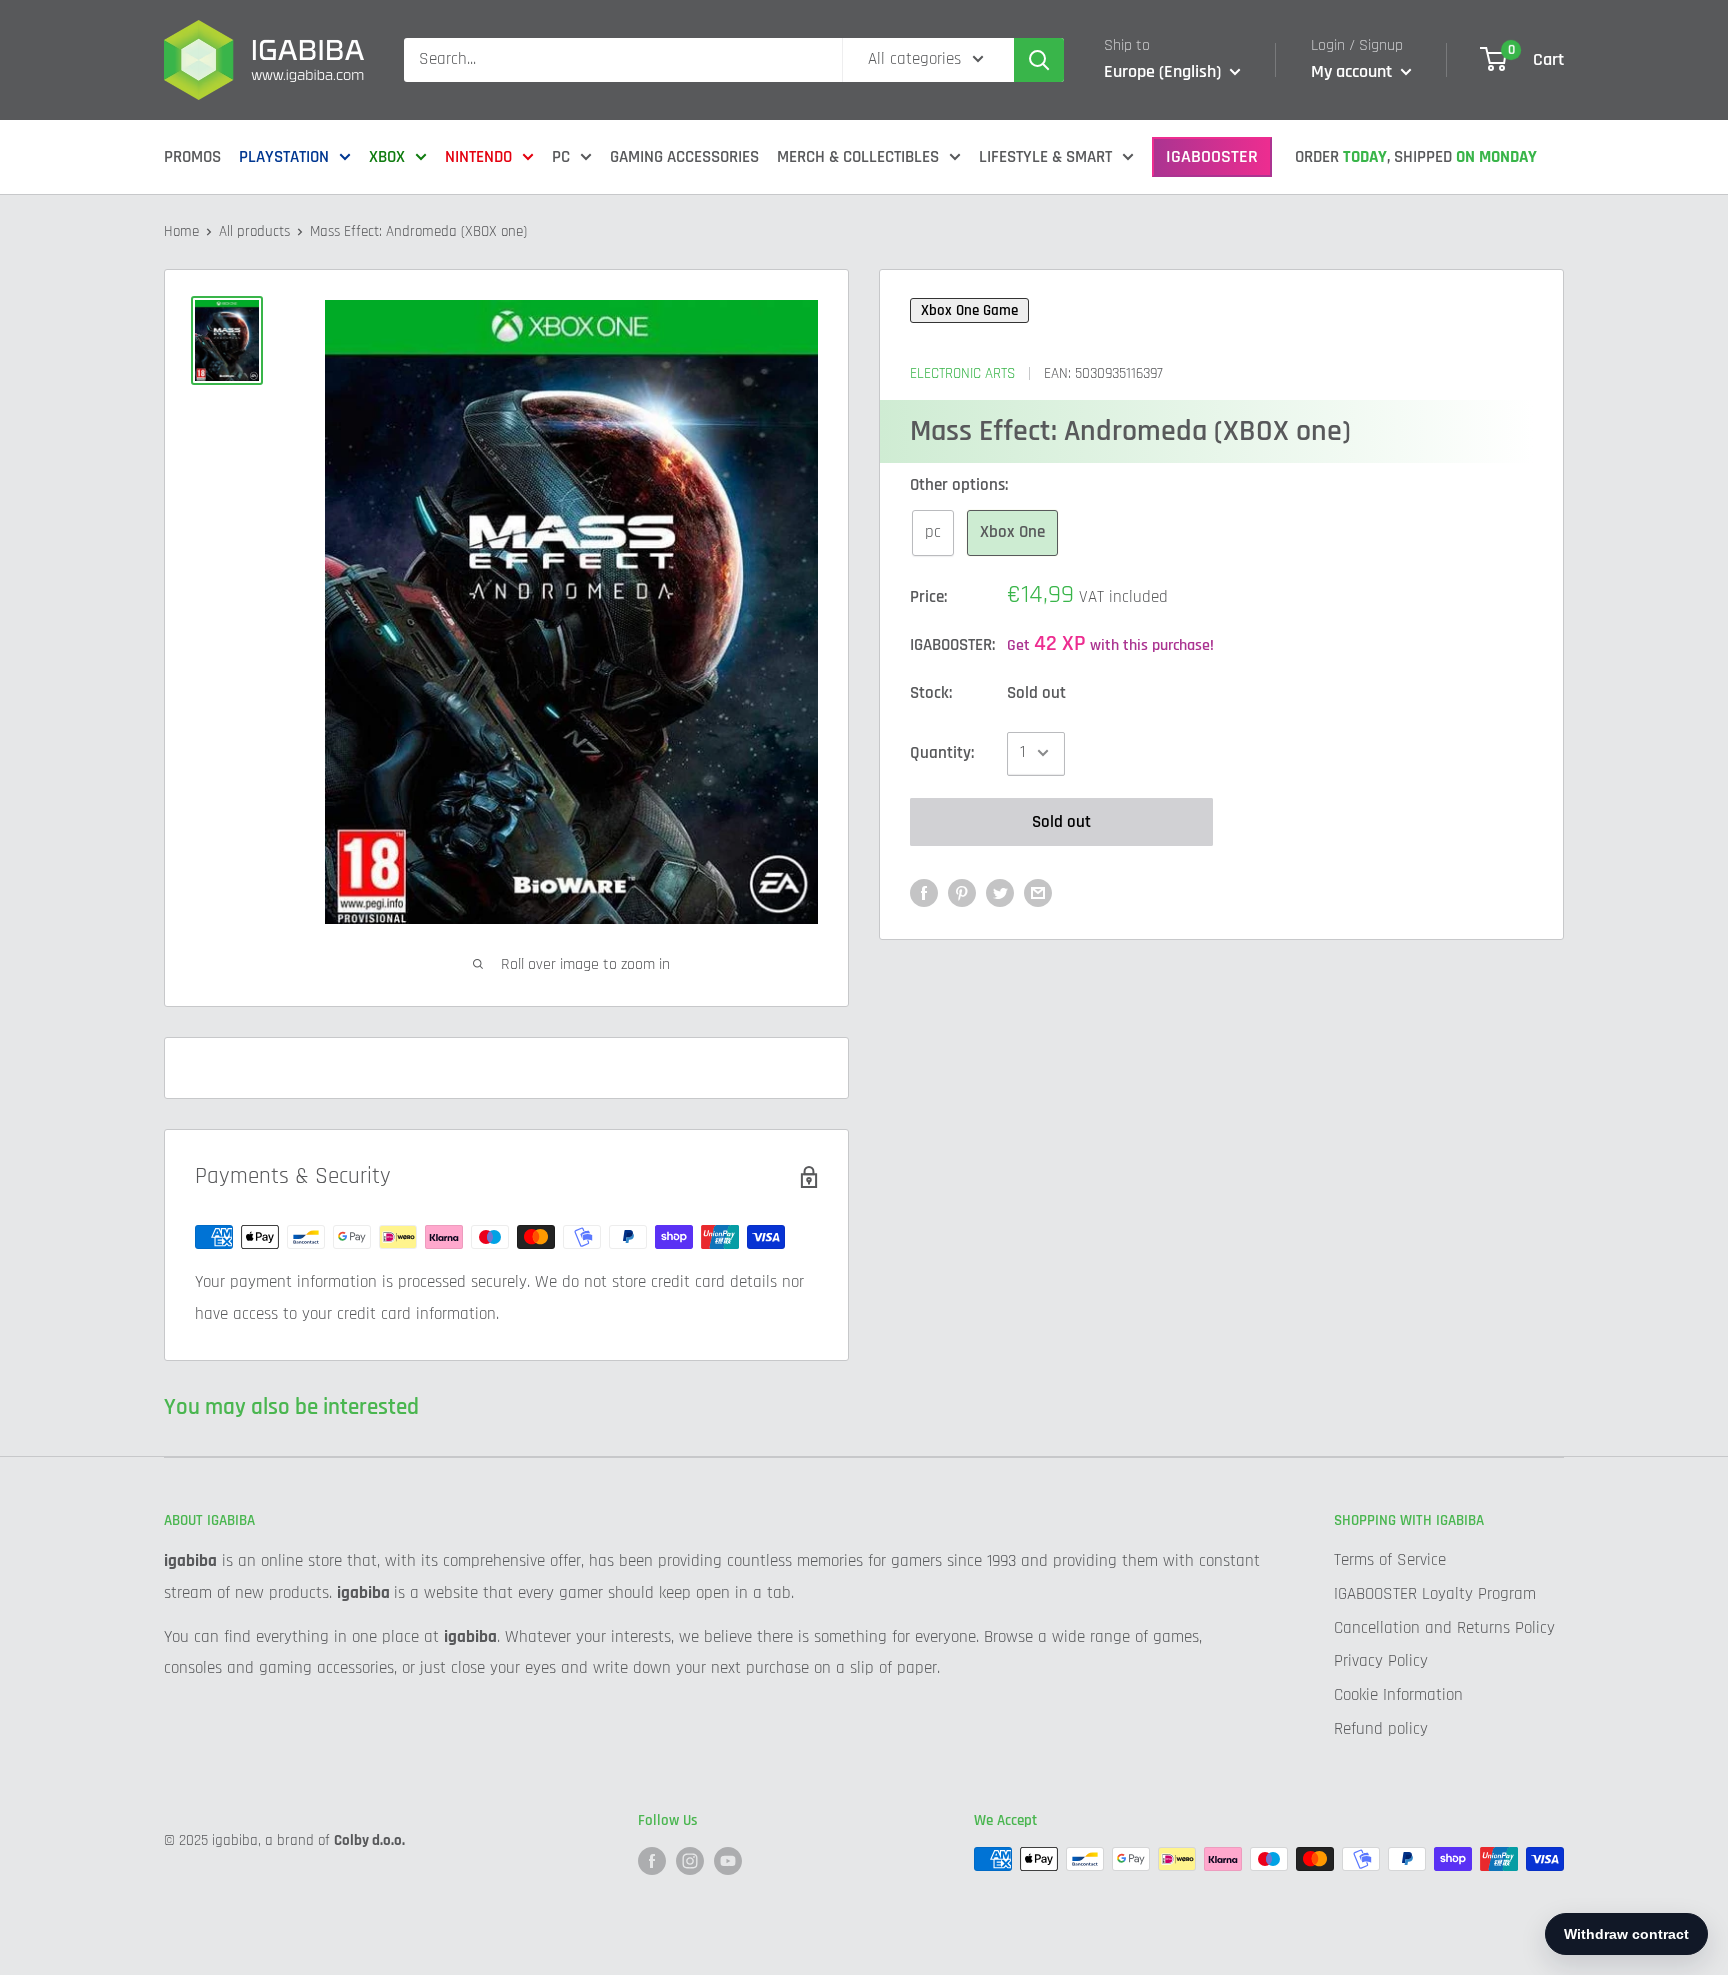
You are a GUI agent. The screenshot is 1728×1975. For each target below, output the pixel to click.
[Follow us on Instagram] (690, 1861)
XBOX (387, 157)
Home (181, 231)
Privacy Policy (1381, 1661)
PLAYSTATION (284, 157)
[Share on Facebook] (924, 893)
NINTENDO (478, 157)
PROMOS (192, 157)
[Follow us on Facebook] (652, 1861)
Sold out (1061, 821)
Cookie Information (1398, 1695)
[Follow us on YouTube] (728, 1861)
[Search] (1039, 60)
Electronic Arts (962, 372)
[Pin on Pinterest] (962, 893)
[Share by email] (1038, 893)
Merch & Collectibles (858, 157)
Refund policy (1381, 1729)
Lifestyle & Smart (1045, 157)
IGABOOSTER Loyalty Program (1435, 1594)
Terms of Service (1390, 1560)
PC (561, 157)
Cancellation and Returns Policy (1444, 1628)
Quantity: (942, 752)
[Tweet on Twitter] (1000, 893)
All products (254, 231)
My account (1353, 71)
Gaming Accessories (684, 157)
